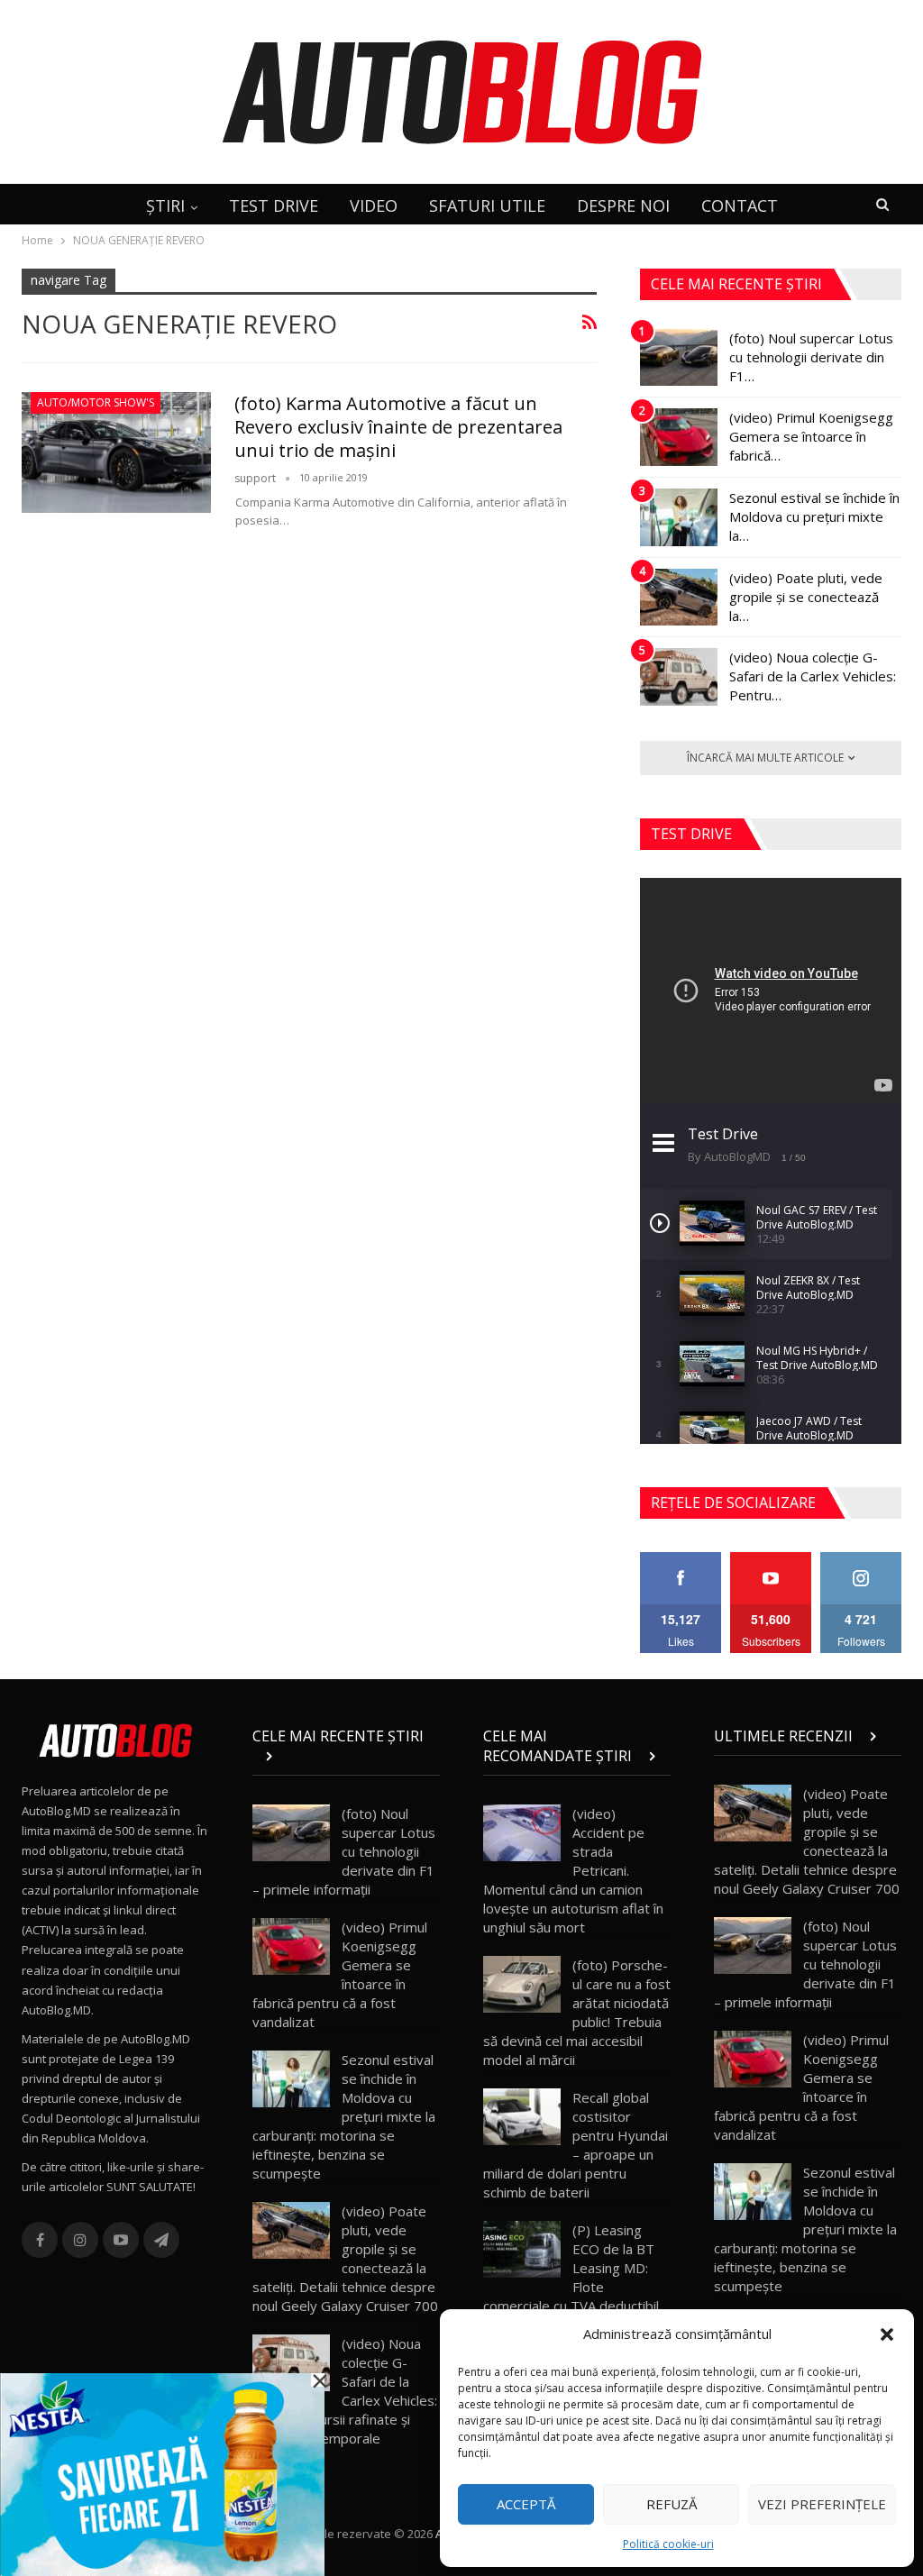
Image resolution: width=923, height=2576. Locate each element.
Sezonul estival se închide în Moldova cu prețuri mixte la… (814, 516)
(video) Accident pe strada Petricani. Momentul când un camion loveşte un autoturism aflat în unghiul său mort (573, 1870)
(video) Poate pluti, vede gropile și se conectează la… (806, 597)
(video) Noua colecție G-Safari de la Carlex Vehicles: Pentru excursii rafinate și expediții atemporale (345, 2391)
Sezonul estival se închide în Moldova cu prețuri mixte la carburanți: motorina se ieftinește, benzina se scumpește (344, 2116)
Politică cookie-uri (668, 2544)
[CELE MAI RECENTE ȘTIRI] (346, 1756)
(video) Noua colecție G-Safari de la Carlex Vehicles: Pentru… (813, 676)
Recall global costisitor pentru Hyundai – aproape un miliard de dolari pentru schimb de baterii (576, 2145)
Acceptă (526, 2504)
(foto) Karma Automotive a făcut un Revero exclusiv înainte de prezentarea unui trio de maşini (398, 427)
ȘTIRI (165, 206)
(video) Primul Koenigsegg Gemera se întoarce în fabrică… (811, 436)
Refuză (672, 2504)
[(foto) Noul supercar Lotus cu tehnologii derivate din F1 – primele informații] (679, 358)
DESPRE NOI (623, 206)
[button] (887, 2334)
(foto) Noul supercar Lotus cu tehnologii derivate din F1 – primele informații (344, 1851)
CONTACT (740, 206)
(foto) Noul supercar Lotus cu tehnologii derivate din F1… (811, 357)
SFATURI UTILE (487, 206)
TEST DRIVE (274, 206)
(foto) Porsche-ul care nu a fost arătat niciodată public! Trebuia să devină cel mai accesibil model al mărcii (577, 2012)
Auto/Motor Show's (96, 402)
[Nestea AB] (162, 2473)
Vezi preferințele (822, 2504)
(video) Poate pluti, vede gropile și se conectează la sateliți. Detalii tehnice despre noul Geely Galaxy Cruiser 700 (345, 2258)
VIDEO (374, 206)
